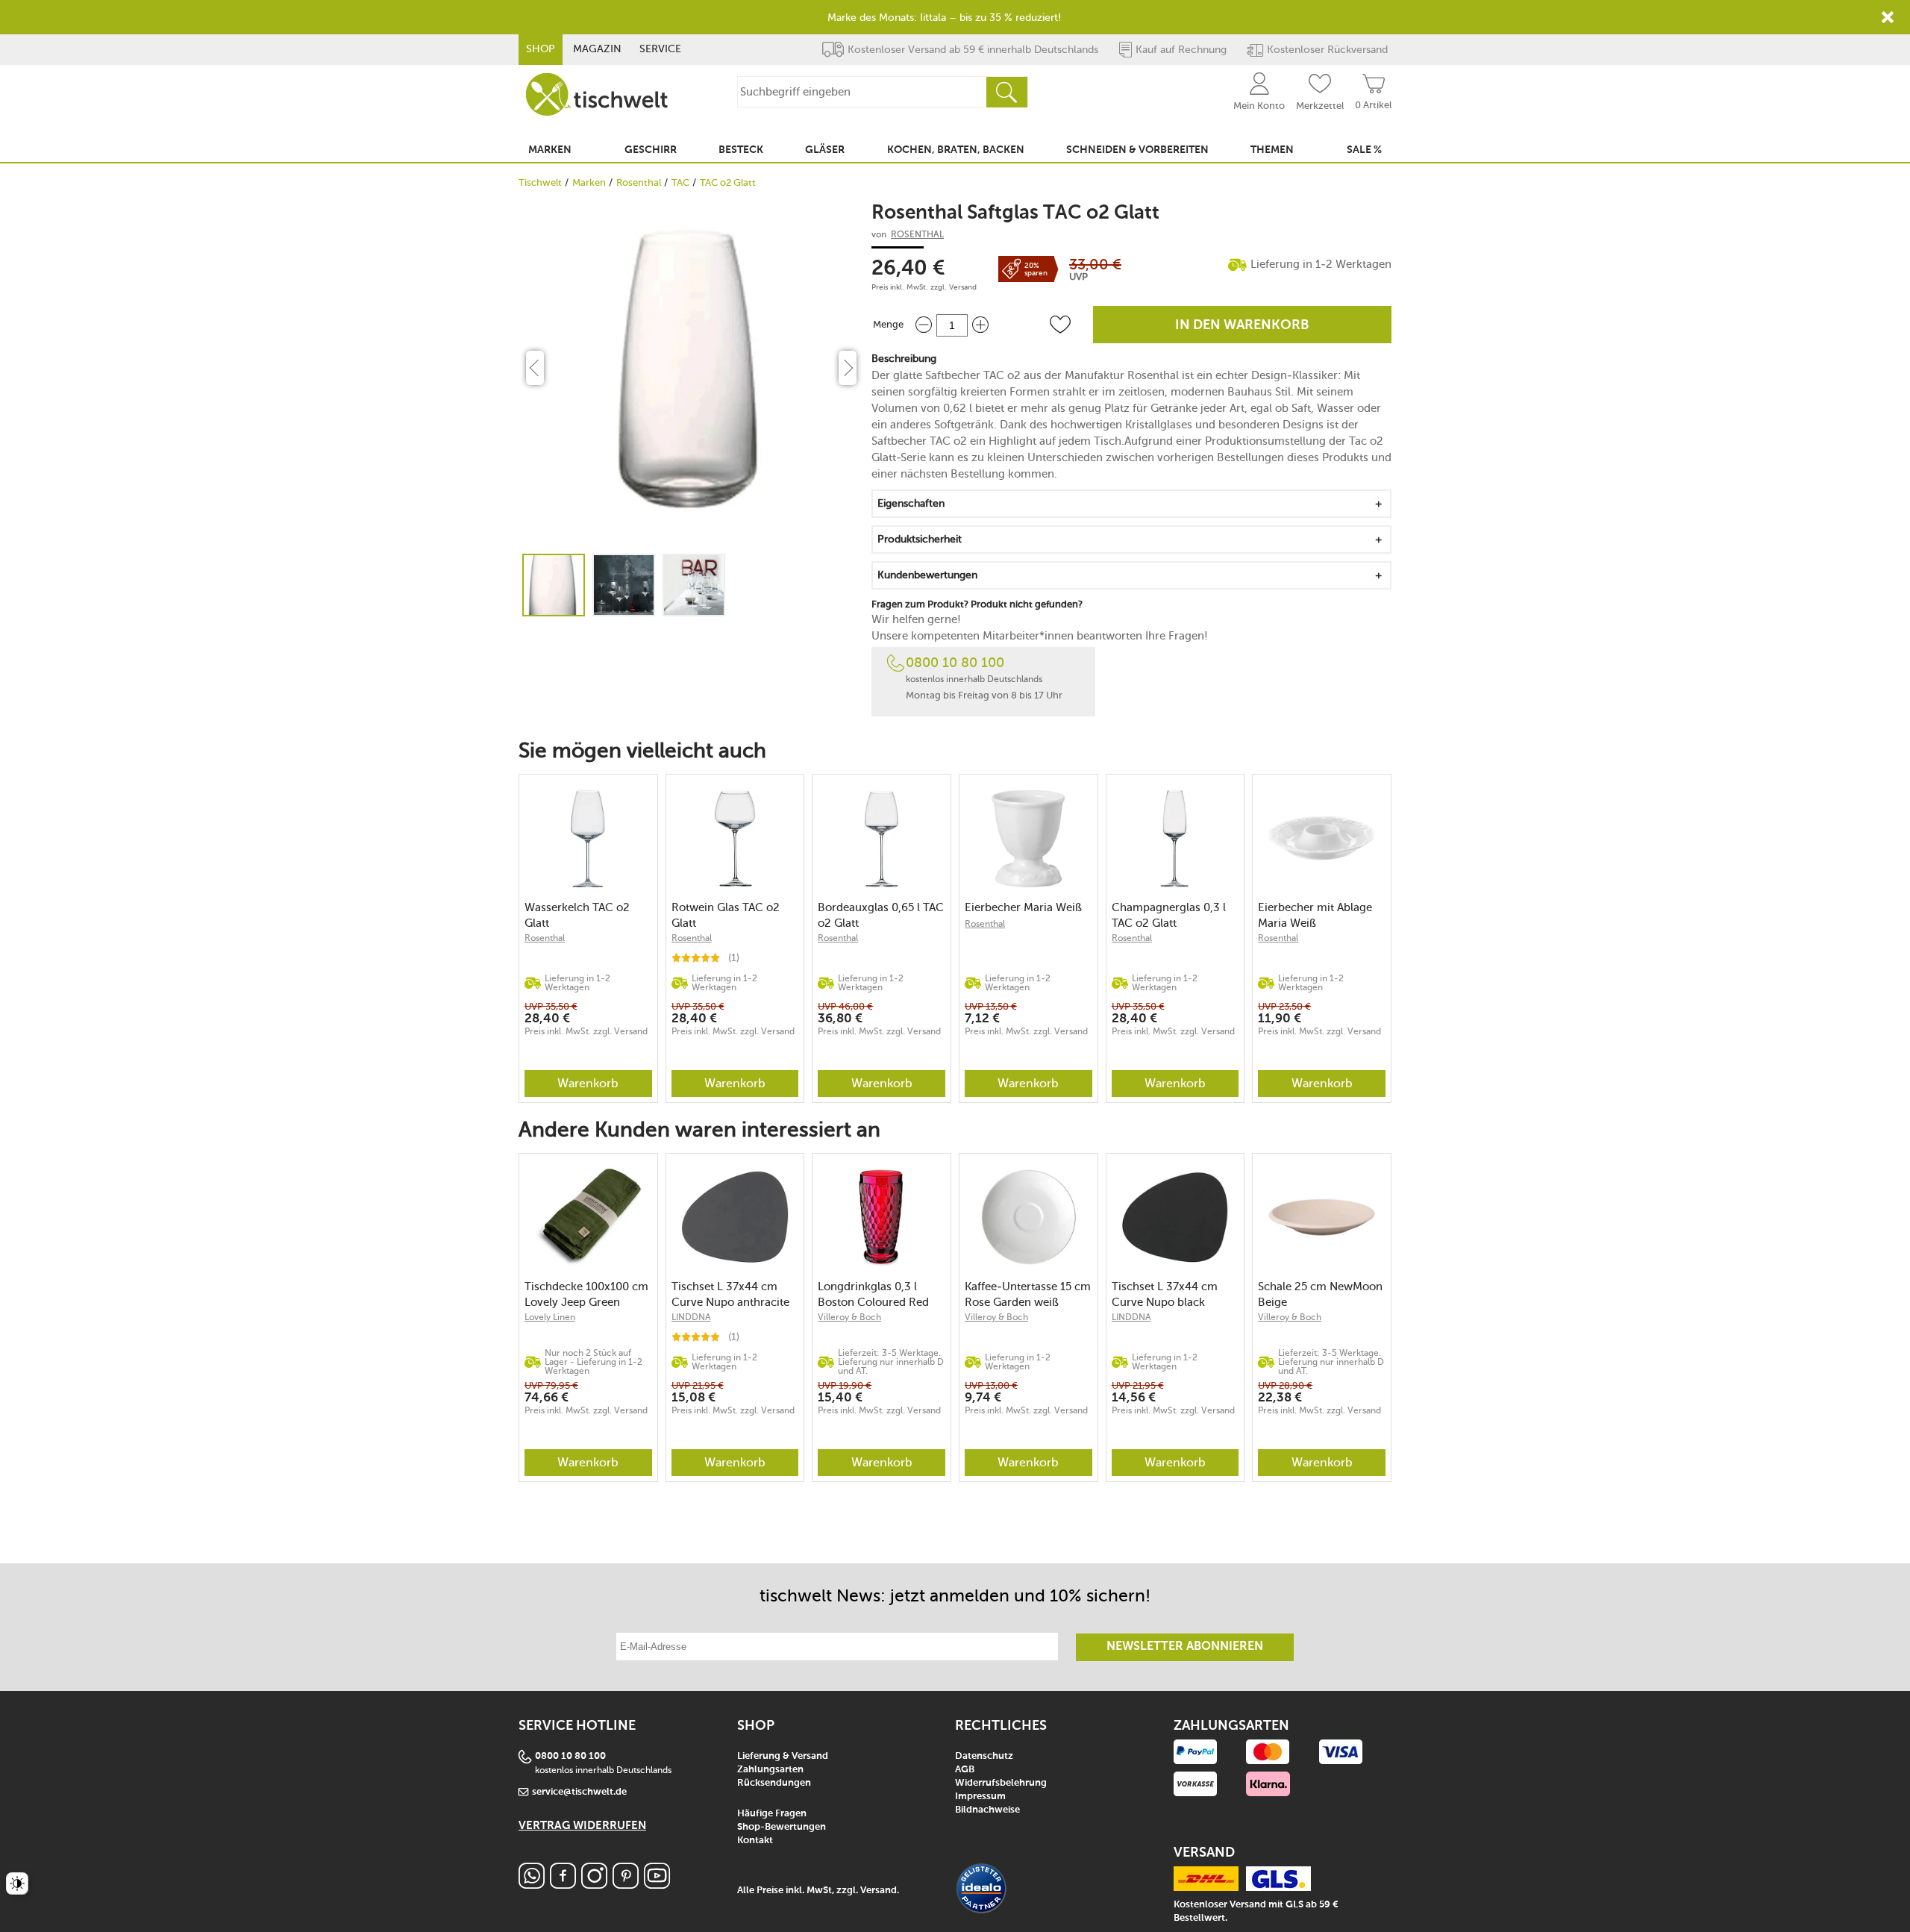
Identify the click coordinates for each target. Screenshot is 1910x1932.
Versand (963, 287)
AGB (965, 1770)
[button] (1060, 325)
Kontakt (755, 1841)
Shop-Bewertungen (782, 1827)
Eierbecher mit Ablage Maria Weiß (1315, 915)
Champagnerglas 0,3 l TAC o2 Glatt (1169, 915)
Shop (541, 49)
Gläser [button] (825, 150)
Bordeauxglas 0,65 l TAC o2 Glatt (881, 915)
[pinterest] (626, 1885)
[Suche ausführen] (1006, 92)
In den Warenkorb (1242, 325)
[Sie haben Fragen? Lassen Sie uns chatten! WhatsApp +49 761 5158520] (532, 1885)
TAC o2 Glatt (728, 182)
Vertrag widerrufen (582, 1826)
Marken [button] (550, 150)
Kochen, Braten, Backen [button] (956, 150)
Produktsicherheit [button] (920, 539)
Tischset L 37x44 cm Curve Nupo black (1165, 1294)
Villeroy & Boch (849, 1317)
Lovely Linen (550, 1317)
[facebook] (563, 1885)
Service (660, 49)
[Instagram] (594, 1885)
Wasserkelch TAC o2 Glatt (577, 915)
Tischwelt (540, 182)
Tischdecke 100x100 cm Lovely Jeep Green (586, 1294)
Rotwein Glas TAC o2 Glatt (726, 915)
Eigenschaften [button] (911, 503)
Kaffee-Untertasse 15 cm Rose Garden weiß (1028, 1294)
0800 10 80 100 (955, 663)
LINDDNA (691, 1317)
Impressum (980, 1797)
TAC (680, 182)
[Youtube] (657, 1885)
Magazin (597, 49)
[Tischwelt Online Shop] (597, 94)
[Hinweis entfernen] (1888, 17)
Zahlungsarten (770, 1770)
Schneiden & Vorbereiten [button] (1137, 150)
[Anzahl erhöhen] (980, 325)
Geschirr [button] (651, 150)
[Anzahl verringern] (924, 325)
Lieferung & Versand (783, 1756)
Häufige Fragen (772, 1814)
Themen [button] (1272, 150)
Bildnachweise (987, 1810)
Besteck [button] (741, 150)
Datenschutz (984, 1756)
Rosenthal (639, 182)
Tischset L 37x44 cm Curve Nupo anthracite (730, 1294)
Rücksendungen (774, 1783)
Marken (589, 182)
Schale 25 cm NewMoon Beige (1320, 1294)
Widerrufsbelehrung (1001, 1783)
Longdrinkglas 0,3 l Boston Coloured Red (873, 1294)
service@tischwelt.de (579, 1792)
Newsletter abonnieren (1185, 1647)
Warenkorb (588, 1083)
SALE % (1364, 150)
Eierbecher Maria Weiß (1023, 907)
